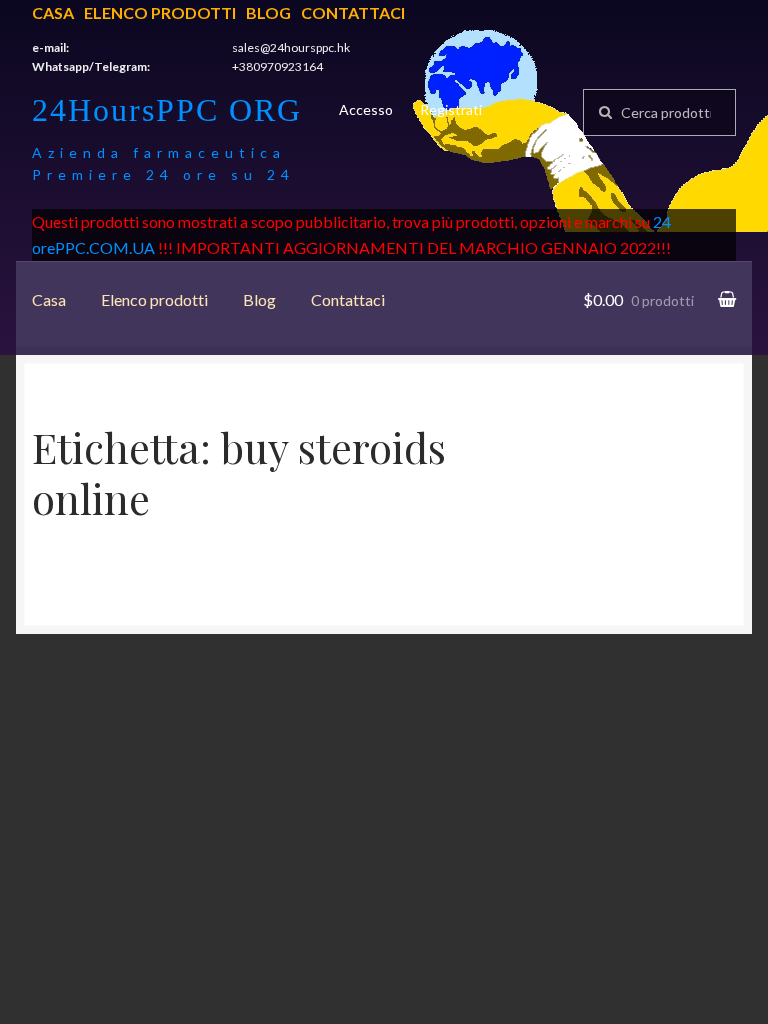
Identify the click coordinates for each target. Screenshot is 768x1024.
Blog (268, 12)
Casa (53, 12)
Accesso (366, 109)
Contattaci (353, 12)
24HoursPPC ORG (167, 110)
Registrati (451, 109)
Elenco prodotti (160, 12)
